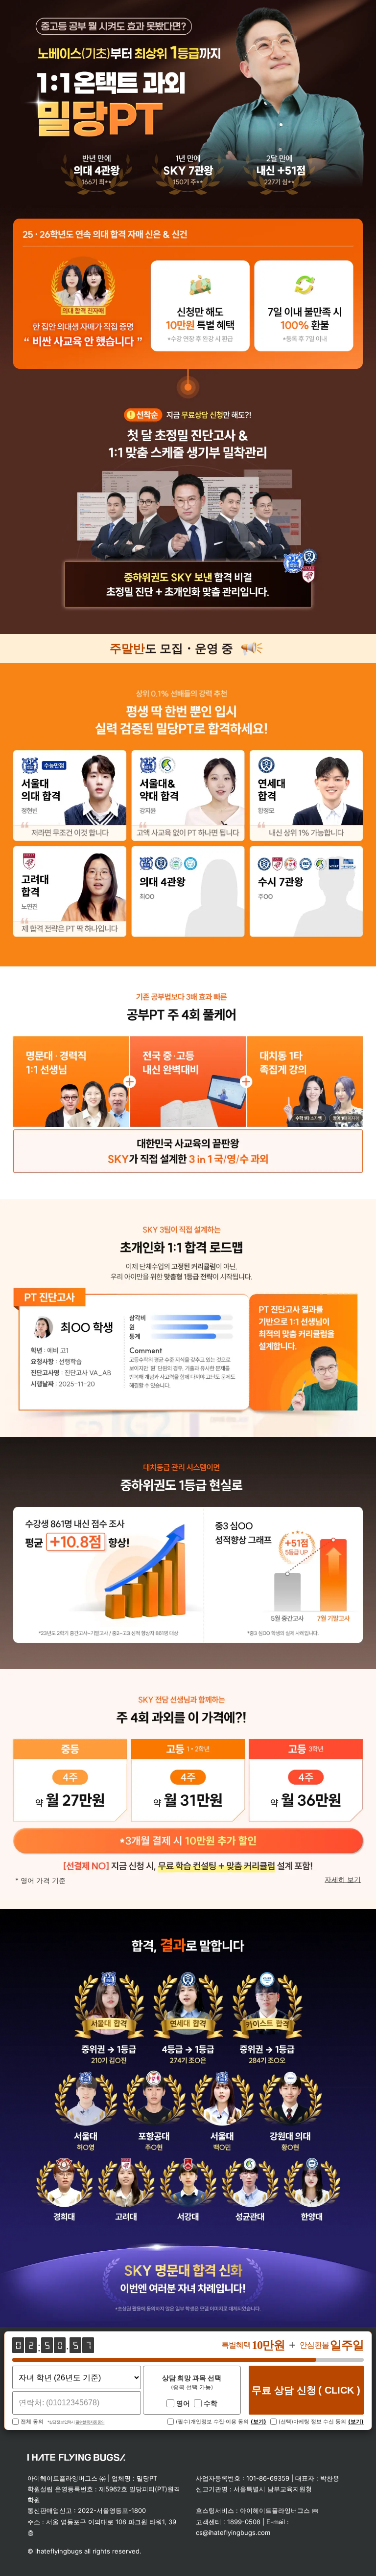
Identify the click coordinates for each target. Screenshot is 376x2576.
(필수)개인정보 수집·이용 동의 (212, 2422)
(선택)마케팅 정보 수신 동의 (312, 2422)
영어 (183, 2403)
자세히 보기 (343, 1880)
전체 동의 (32, 2422)
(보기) (258, 2422)
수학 (211, 2403)
